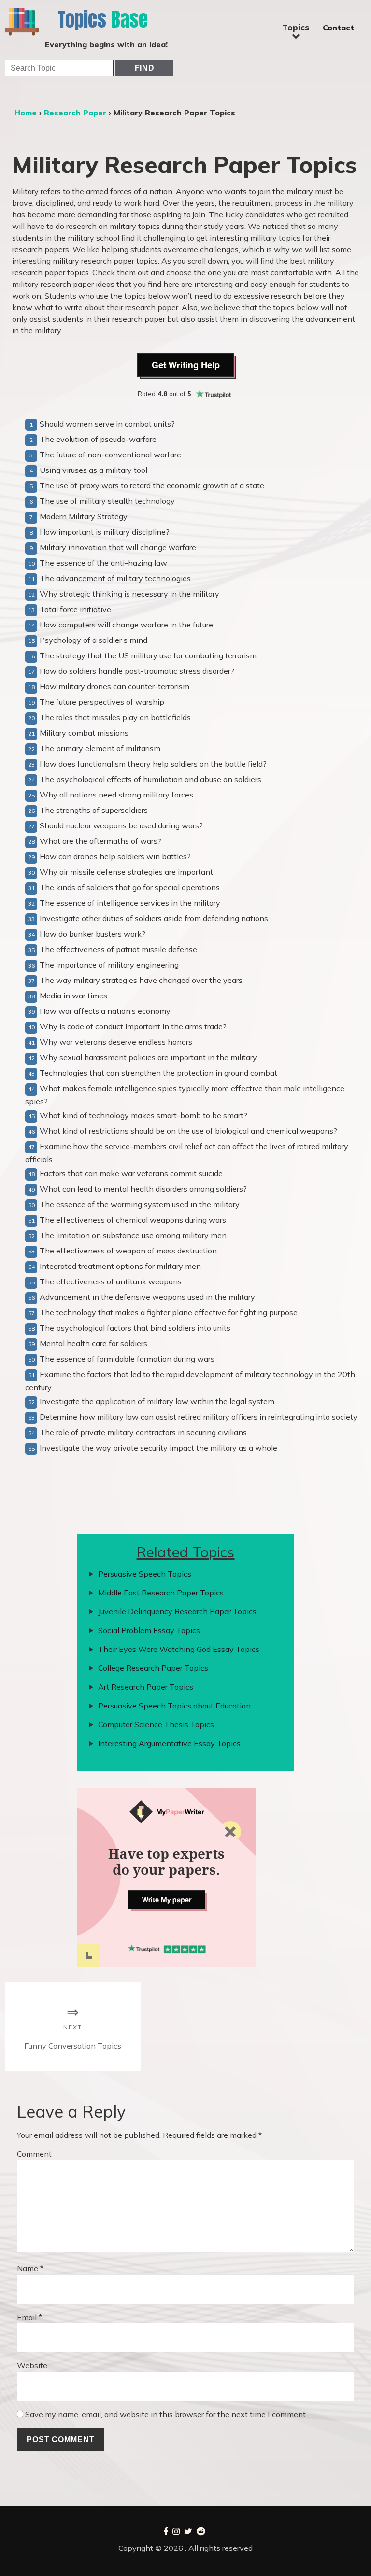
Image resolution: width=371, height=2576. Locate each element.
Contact (338, 28)
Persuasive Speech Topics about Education (174, 1706)
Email (29, 2317)
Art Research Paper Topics (146, 1687)
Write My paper (167, 1900)
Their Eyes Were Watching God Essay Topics (179, 1649)
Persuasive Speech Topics (145, 1574)
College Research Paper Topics (153, 1668)
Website (32, 2365)
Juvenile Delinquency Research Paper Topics (177, 1611)
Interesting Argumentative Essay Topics (169, 1743)
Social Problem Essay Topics (149, 1630)
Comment (34, 2154)
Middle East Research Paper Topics (161, 1593)
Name (30, 2268)
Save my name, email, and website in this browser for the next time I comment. (166, 2414)
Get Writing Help (186, 365)
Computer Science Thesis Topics (156, 1724)
